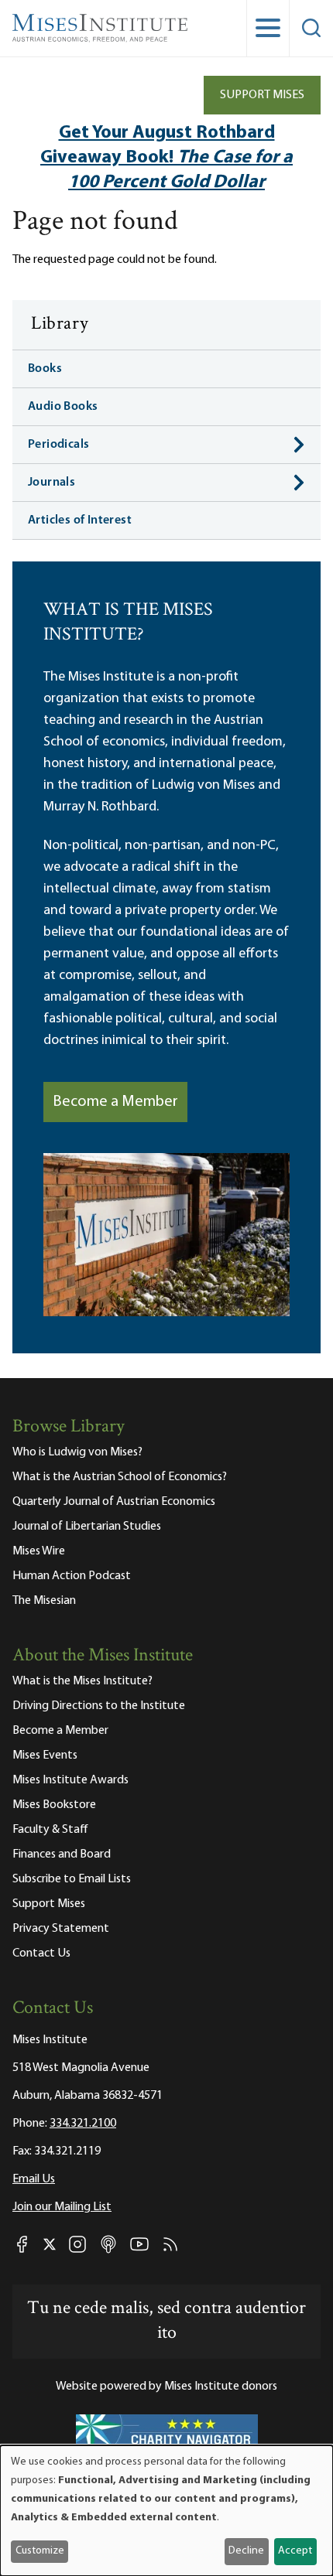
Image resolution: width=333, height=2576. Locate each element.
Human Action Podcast (72, 1576)
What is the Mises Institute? (82, 1681)
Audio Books (63, 407)
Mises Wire (39, 1551)
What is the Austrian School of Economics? (120, 1477)
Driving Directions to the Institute (99, 1706)
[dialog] (166, 2511)
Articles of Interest (80, 520)
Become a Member (115, 1102)
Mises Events (45, 1755)
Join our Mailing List (62, 2207)
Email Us (34, 2179)
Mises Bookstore (54, 1805)
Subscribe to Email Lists (72, 1879)
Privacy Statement (61, 1929)
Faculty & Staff (50, 1830)
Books (45, 369)
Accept (295, 2551)
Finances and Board (62, 1854)
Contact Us (41, 1953)
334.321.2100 (83, 2124)
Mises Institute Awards (70, 1780)
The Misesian (44, 1601)
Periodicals (58, 445)
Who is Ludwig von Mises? (77, 1452)
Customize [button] (40, 2551)
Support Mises (262, 95)
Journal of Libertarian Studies (87, 1527)
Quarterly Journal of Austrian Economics (114, 1502)
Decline (246, 2551)
